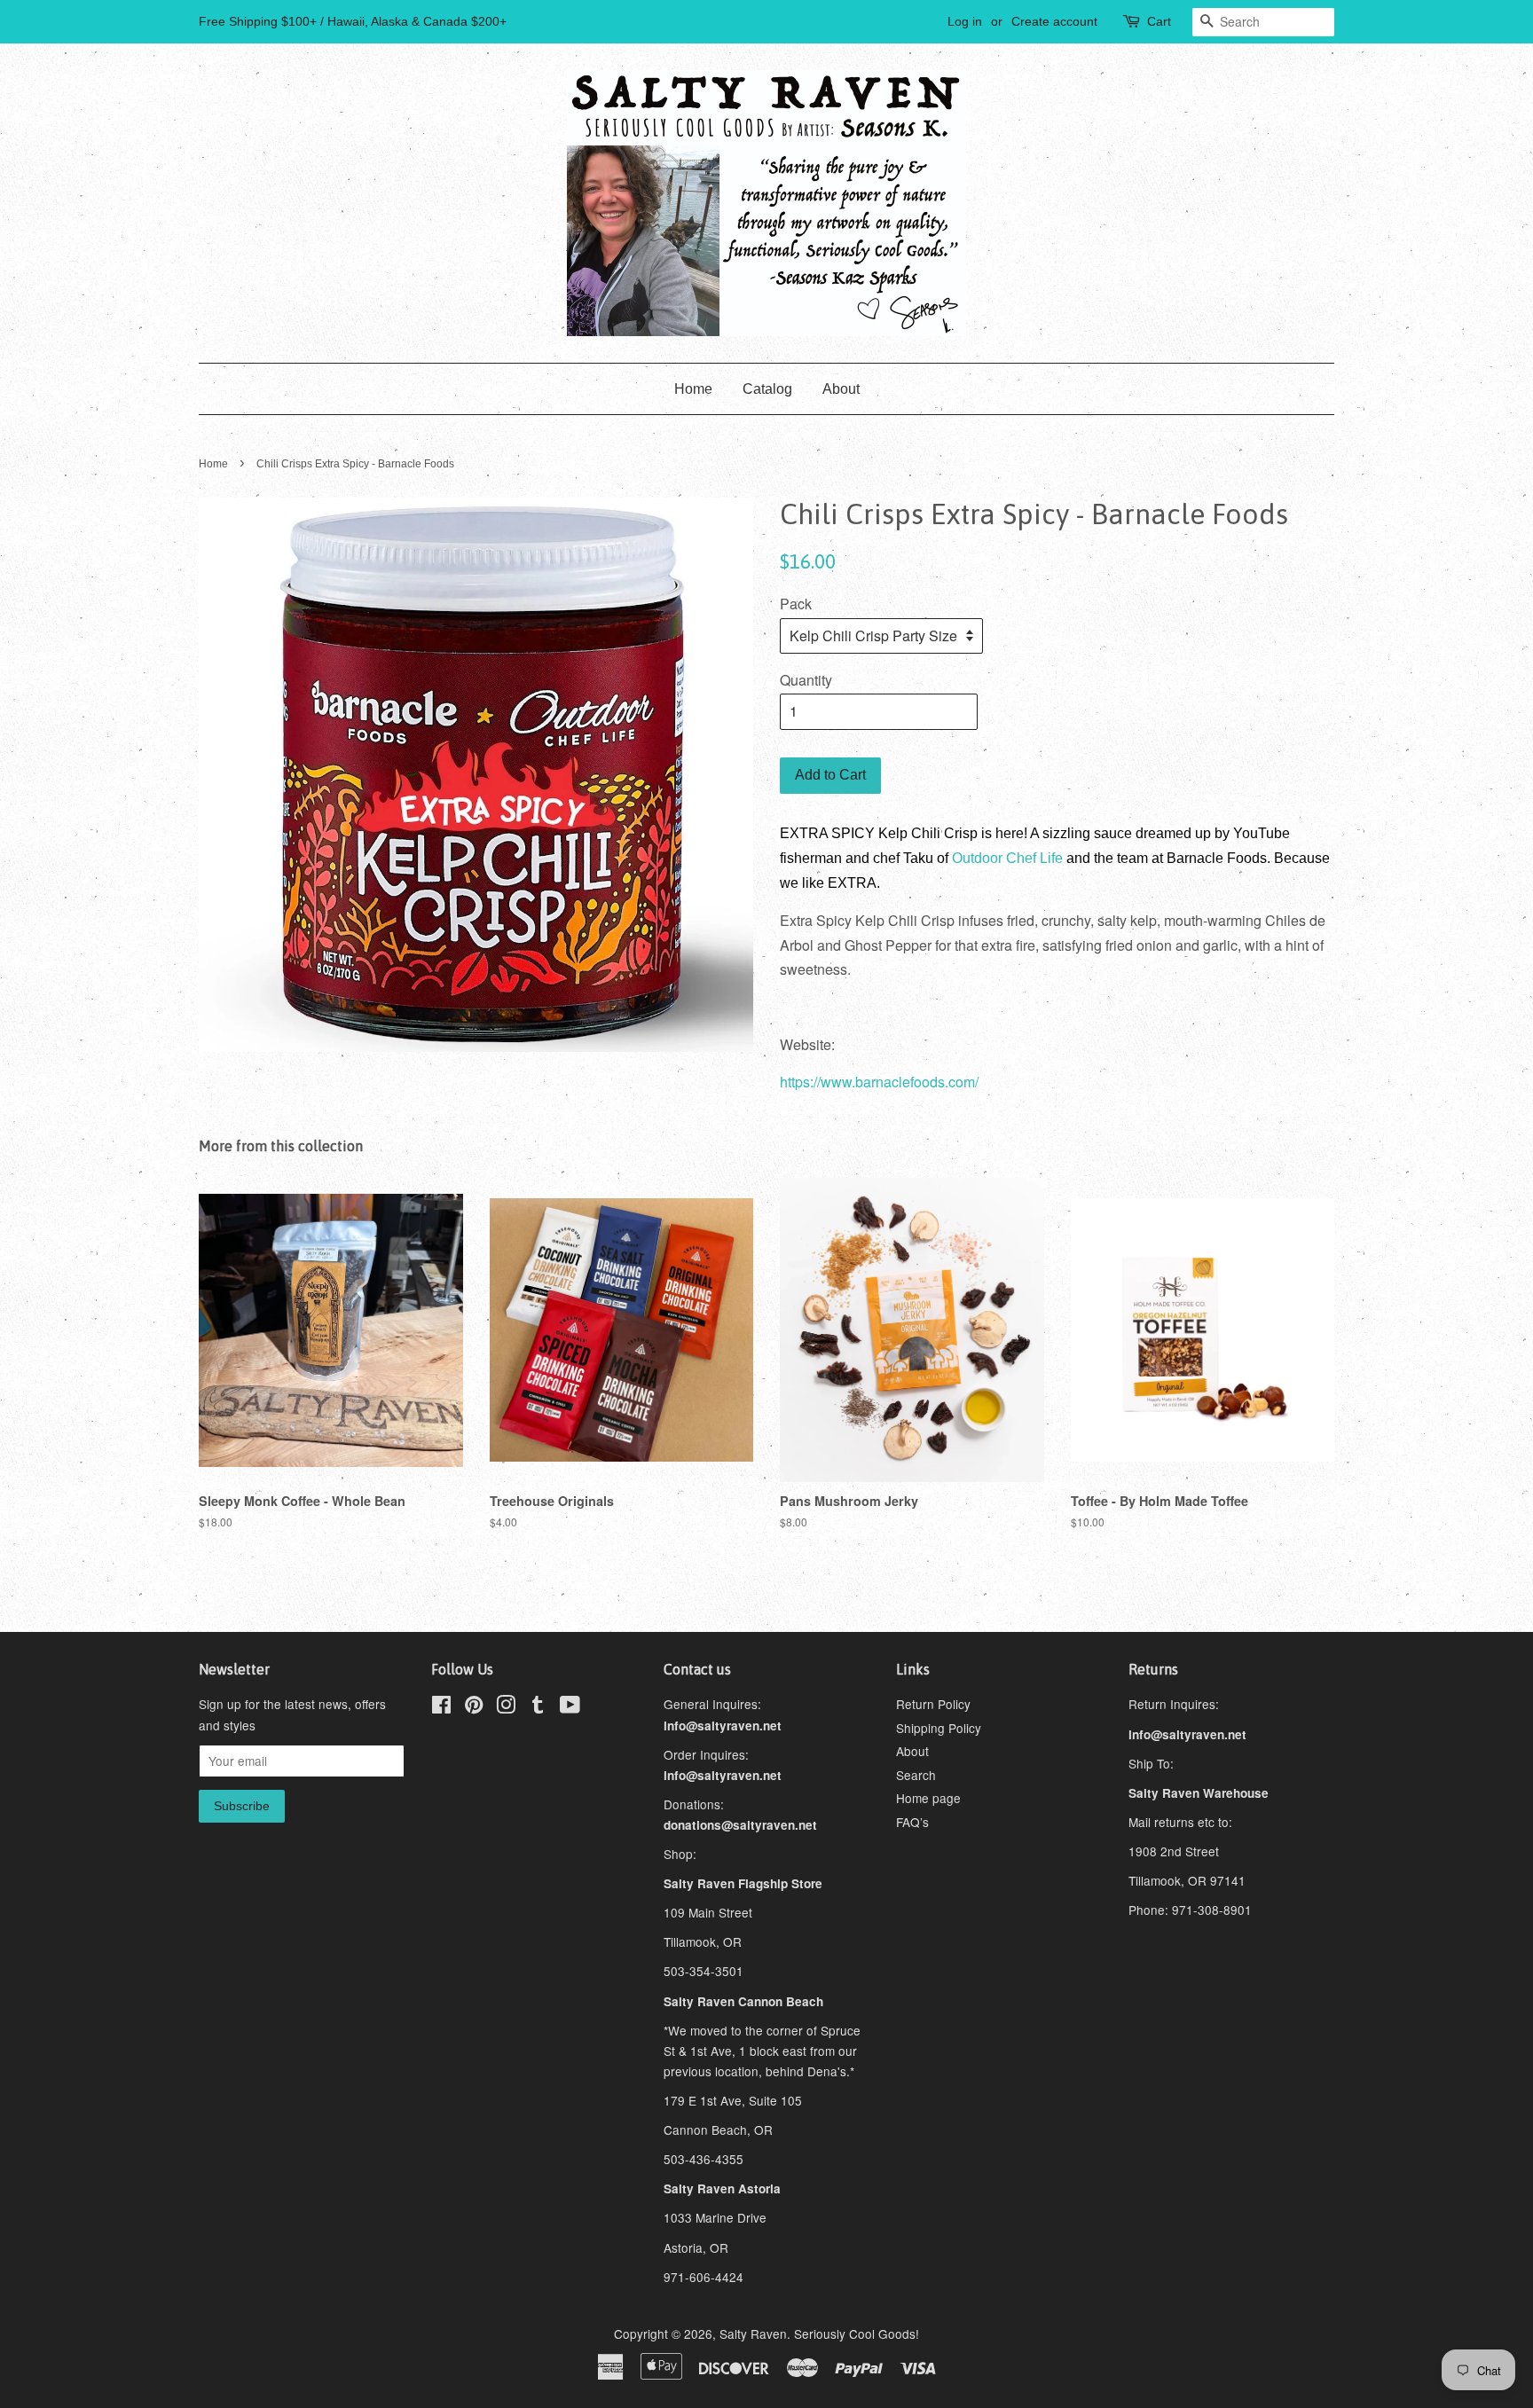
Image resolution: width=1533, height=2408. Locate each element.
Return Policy (933, 1704)
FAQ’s (912, 1822)
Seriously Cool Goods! (857, 2333)
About (841, 389)
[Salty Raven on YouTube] (570, 1707)
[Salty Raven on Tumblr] (538, 1707)
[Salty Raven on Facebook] (441, 1707)
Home (693, 389)
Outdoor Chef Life (1007, 858)
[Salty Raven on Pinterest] (474, 1707)
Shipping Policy (939, 1728)
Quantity (806, 680)
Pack (796, 604)
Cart (1159, 21)
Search (916, 1775)
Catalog (767, 389)
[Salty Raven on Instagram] (506, 1707)
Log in (965, 21)
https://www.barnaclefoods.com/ (879, 1082)
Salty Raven (753, 2333)
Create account (1054, 21)
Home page (928, 1798)
